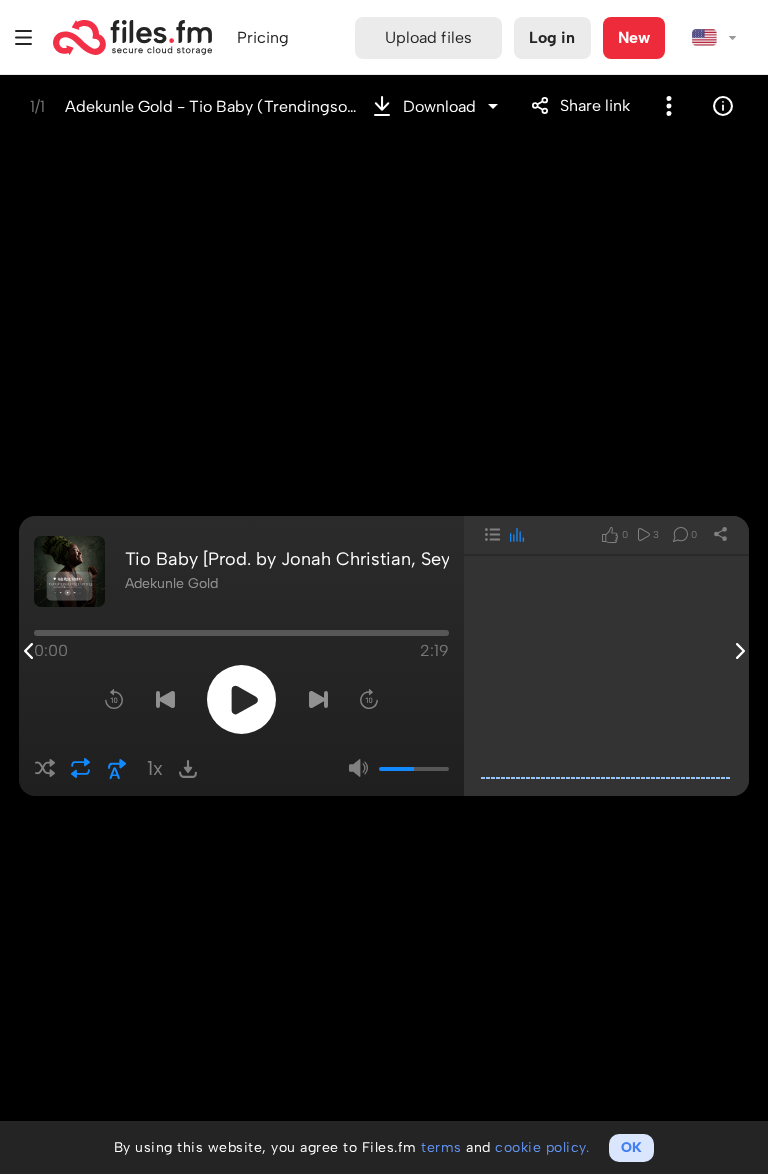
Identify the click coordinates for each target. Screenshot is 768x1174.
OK (631, 1147)
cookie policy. (542, 1147)
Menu (24, 37)
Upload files (428, 37)
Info (723, 106)
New (634, 37)
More (669, 106)
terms (441, 1147)
